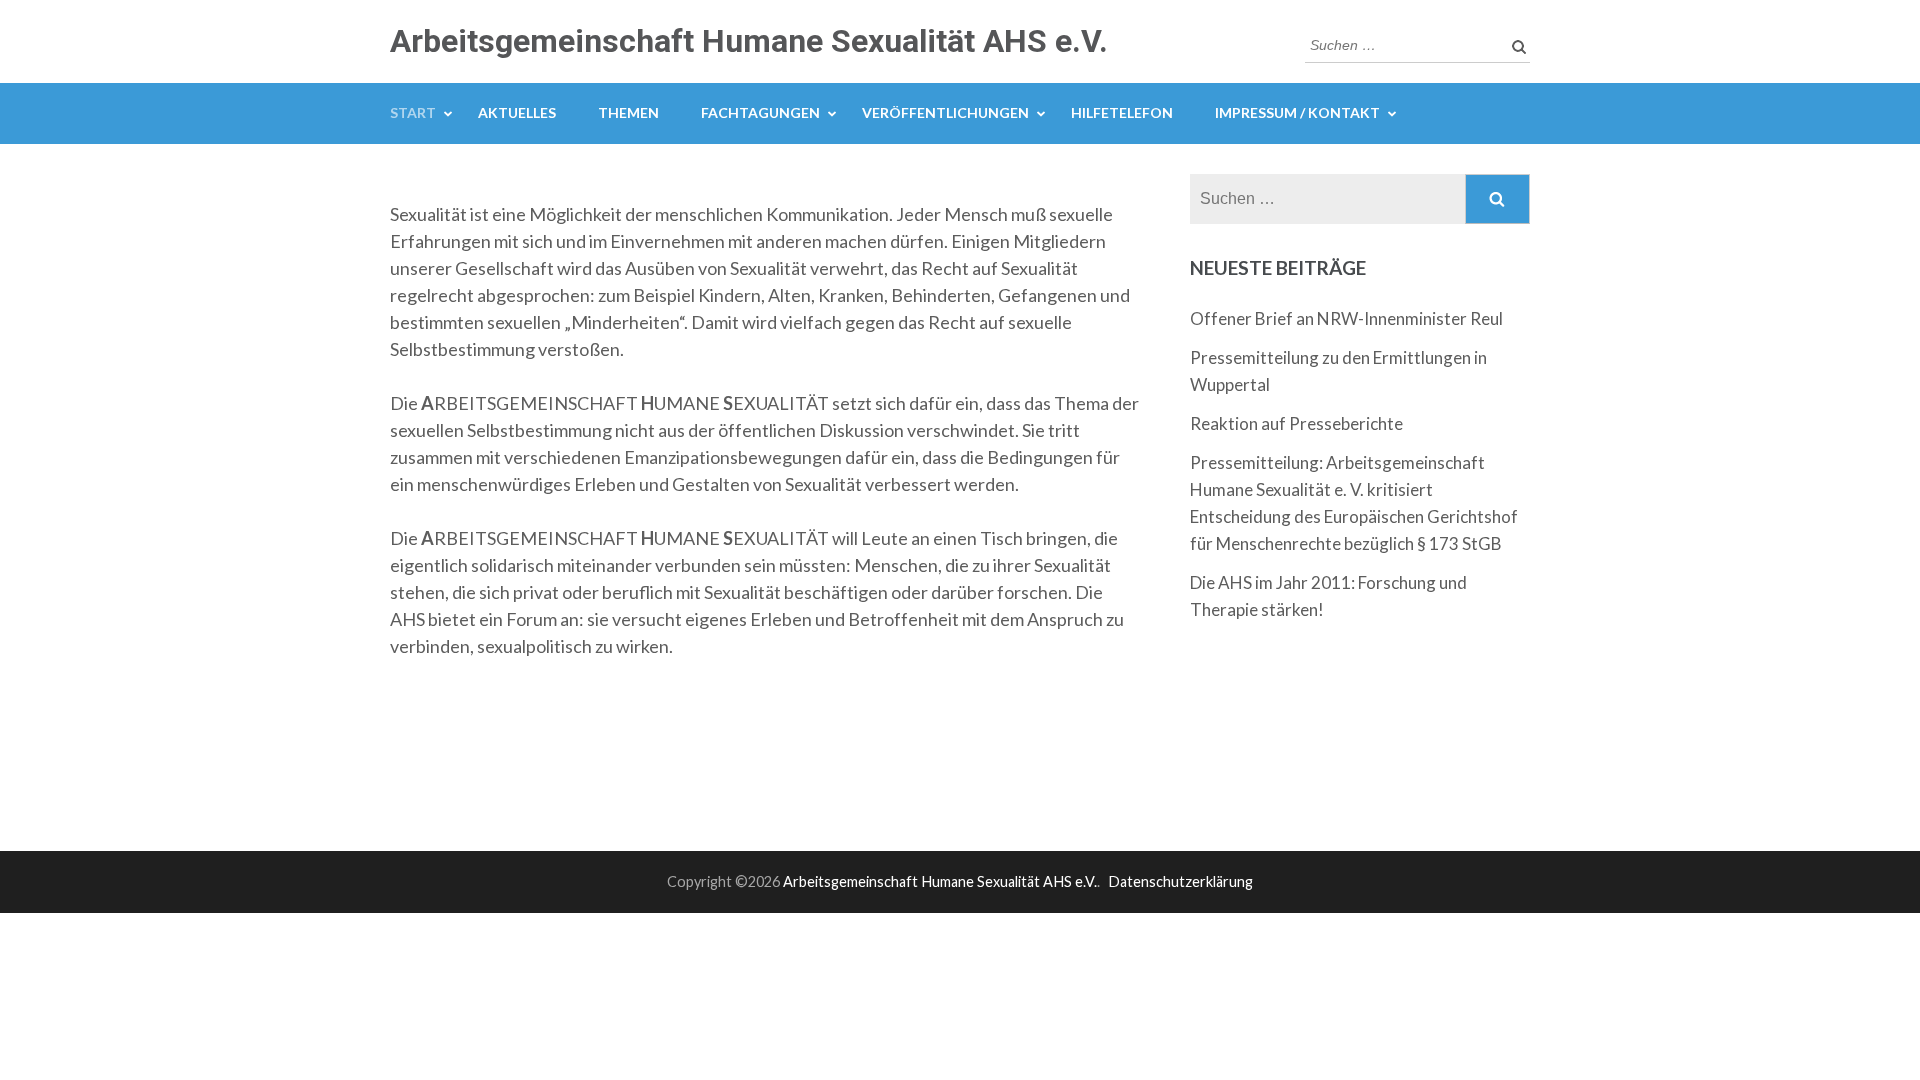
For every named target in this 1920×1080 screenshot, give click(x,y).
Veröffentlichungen (945, 112)
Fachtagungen (760, 112)
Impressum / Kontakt (1297, 112)
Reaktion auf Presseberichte (1296, 423)
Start (413, 112)
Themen (628, 112)
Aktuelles (517, 112)
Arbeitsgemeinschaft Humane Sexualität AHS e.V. (749, 41)
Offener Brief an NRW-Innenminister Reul (1346, 318)
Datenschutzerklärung (1180, 881)
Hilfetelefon (1122, 112)
